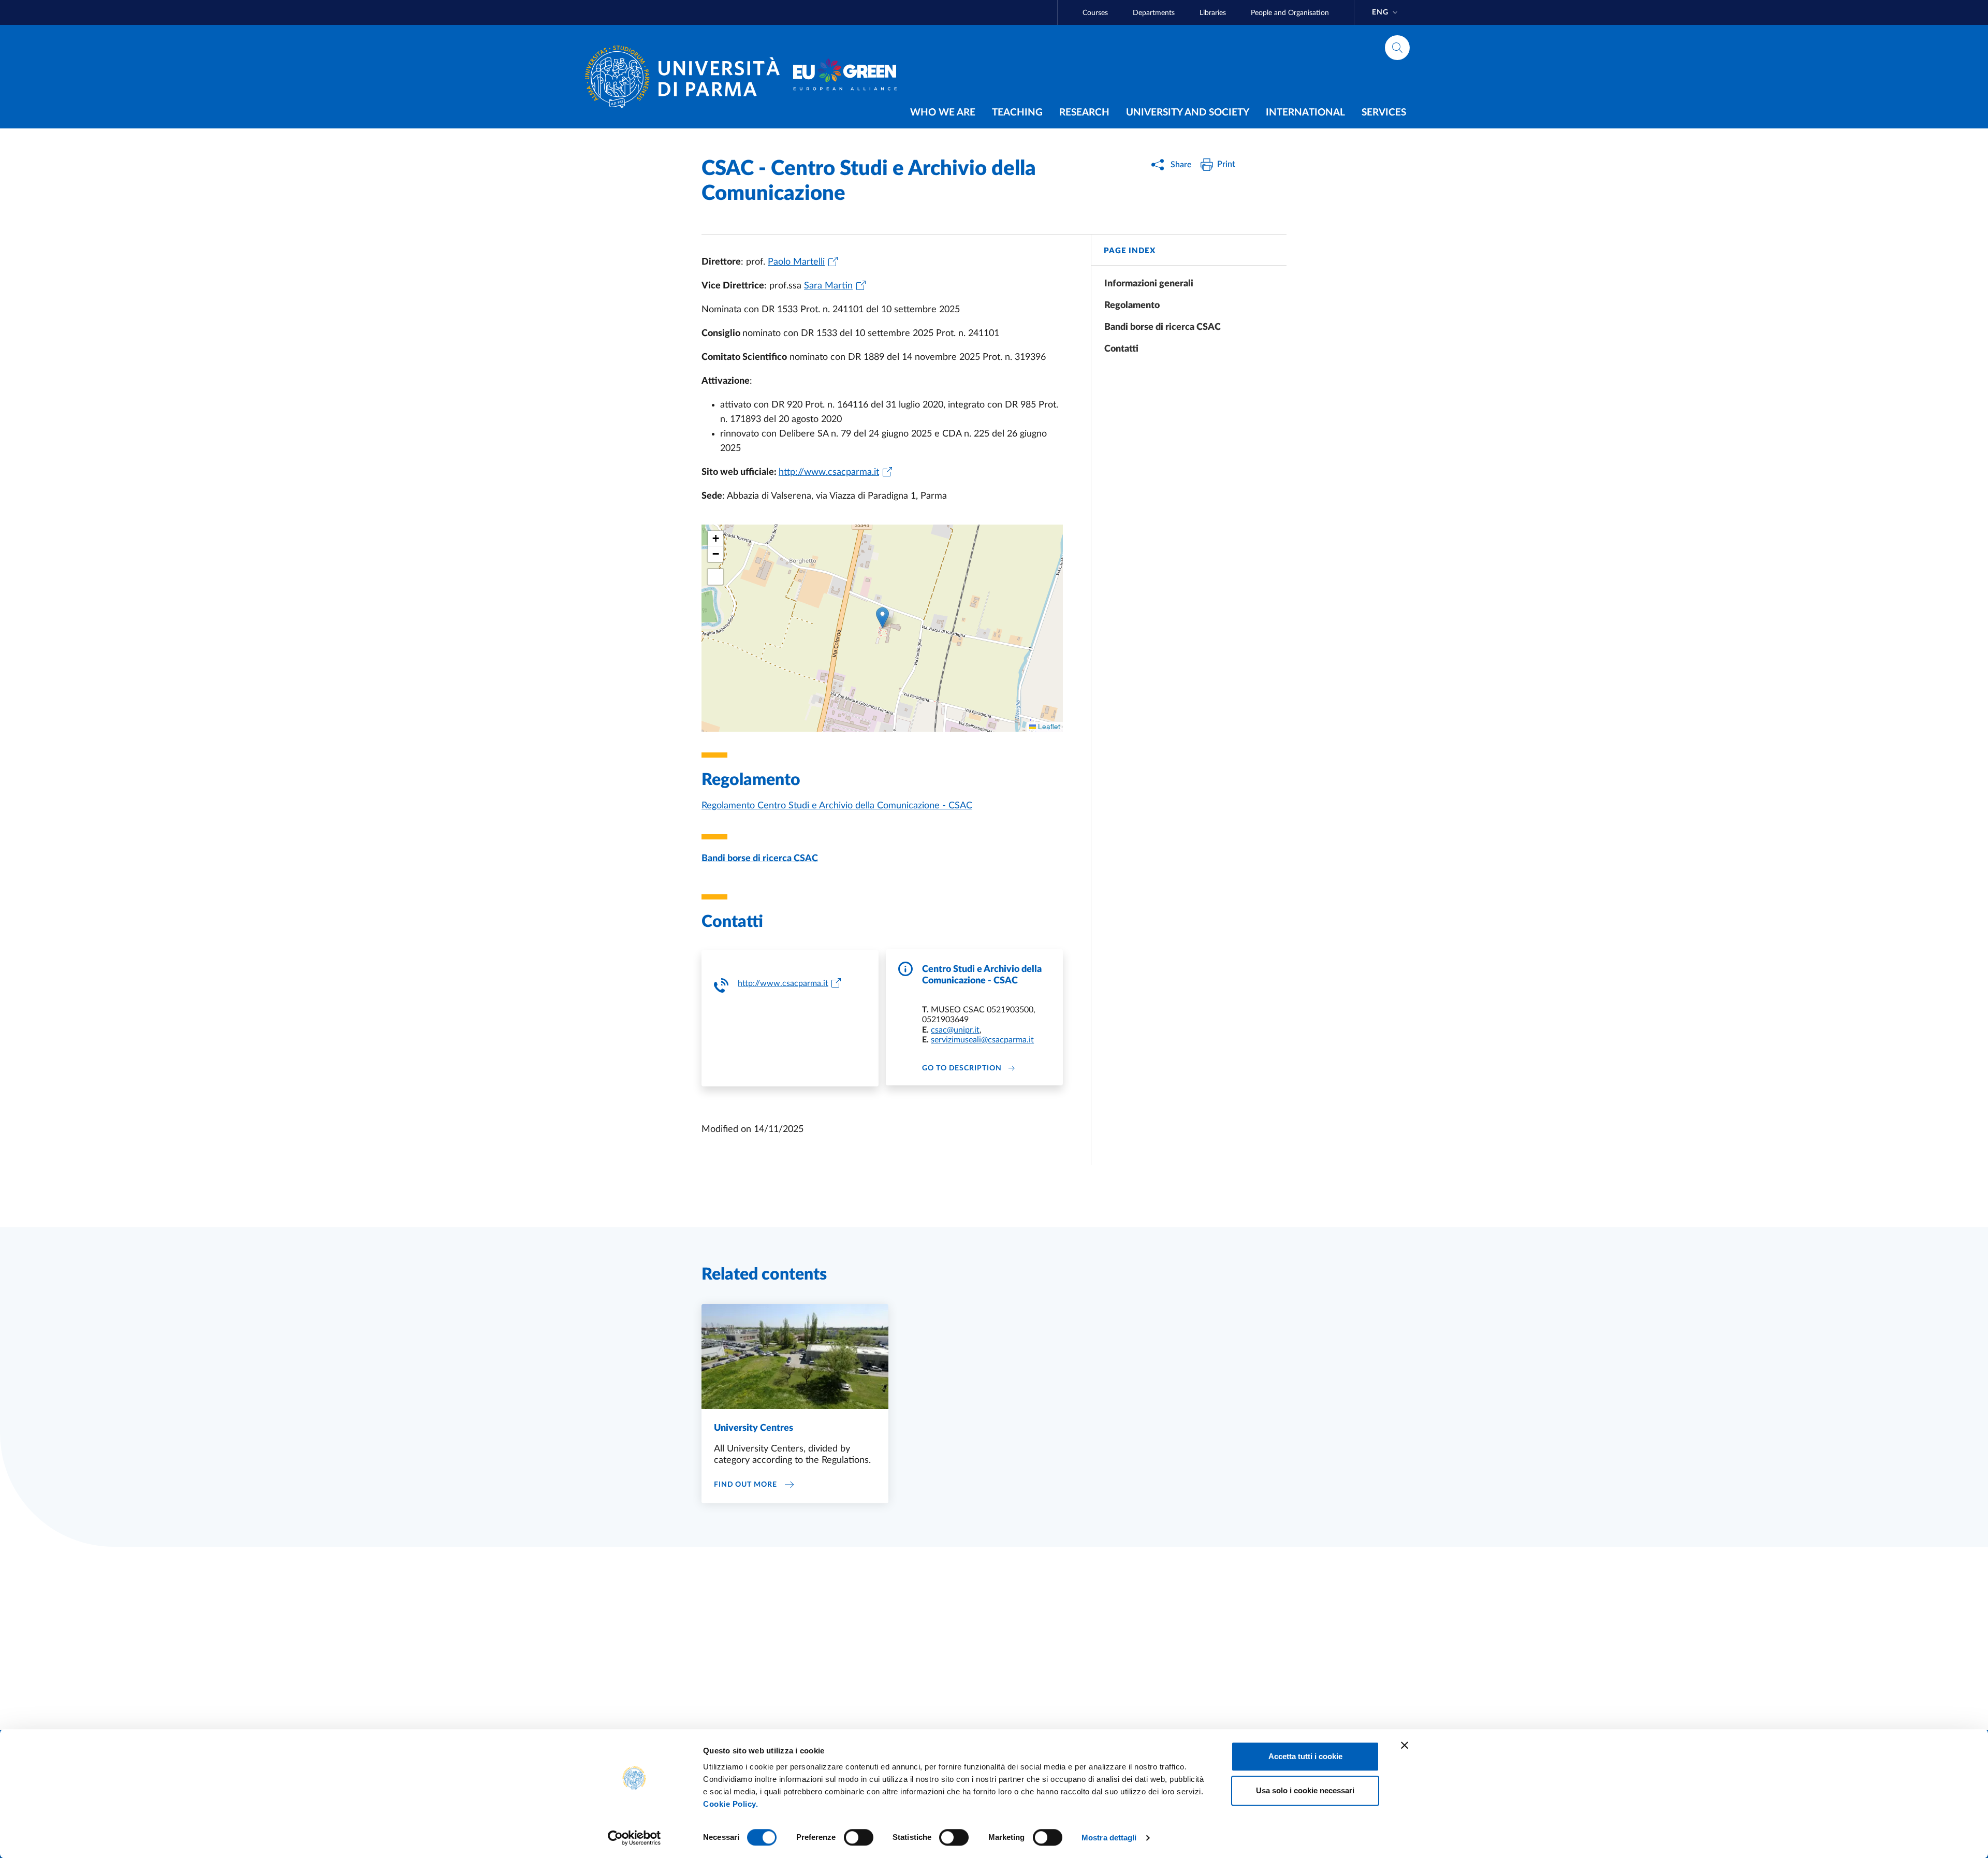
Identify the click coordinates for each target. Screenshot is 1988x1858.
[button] (882, 618)
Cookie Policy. (730, 1804)
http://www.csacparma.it (783, 983)
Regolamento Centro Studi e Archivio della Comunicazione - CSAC (837, 806)
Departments (1154, 13)
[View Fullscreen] (715, 577)
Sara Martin (828, 286)
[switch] (859, 1837)
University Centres (754, 1428)
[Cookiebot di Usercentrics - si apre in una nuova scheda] (634, 1838)
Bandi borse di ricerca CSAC (760, 859)
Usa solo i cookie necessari (1305, 1790)
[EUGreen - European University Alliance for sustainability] (845, 77)
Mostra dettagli (1109, 1838)
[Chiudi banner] (1405, 1745)
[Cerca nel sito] (1397, 48)
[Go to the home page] (686, 77)
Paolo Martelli (796, 262)
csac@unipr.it (955, 1030)
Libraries (1213, 13)
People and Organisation (1290, 13)
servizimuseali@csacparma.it (982, 1040)
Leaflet (1048, 726)
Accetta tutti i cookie (1305, 1756)
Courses (1095, 13)
